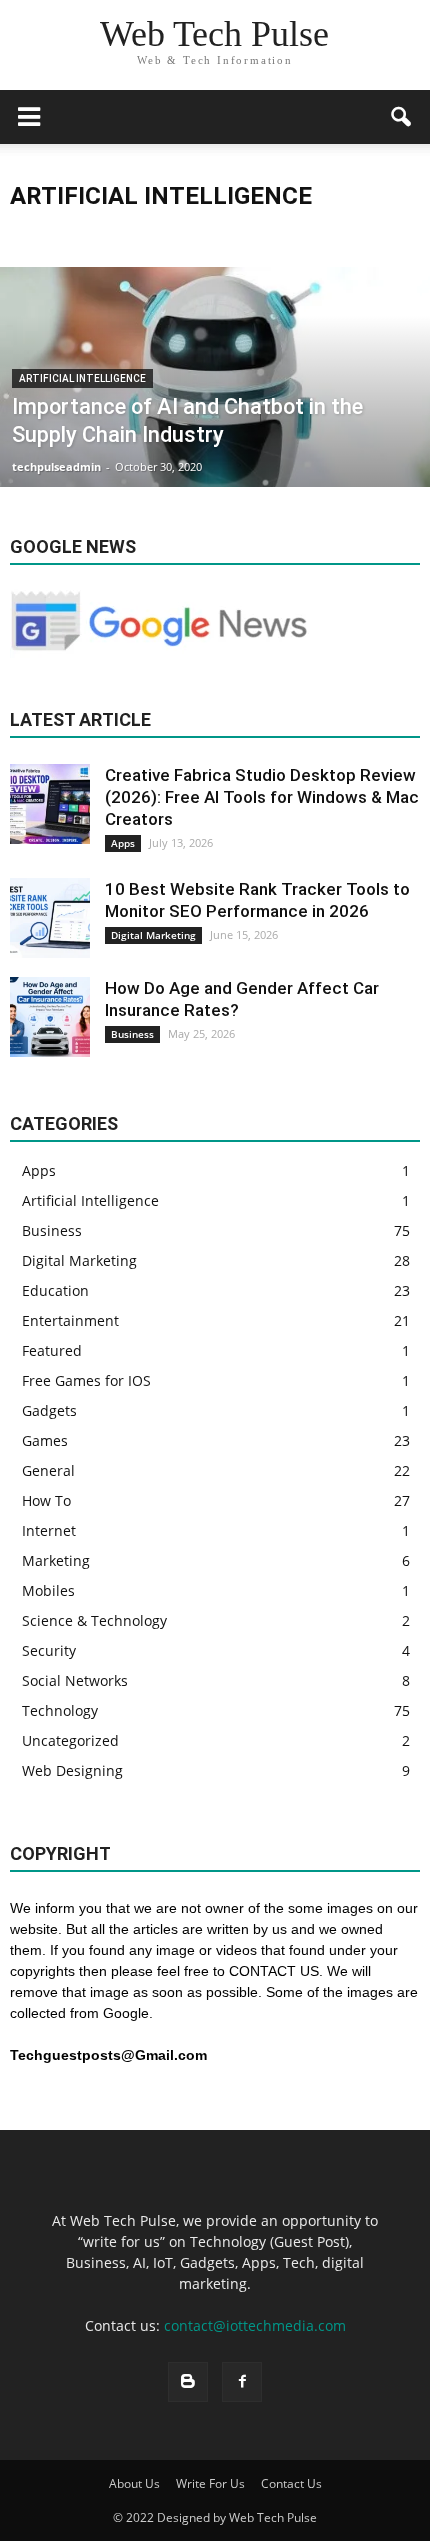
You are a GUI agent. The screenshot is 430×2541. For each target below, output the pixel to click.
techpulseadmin (56, 466)
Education (55, 1290)
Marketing (56, 1560)
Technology (60, 1710)
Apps (31, 235)
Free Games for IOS (86, 1380)
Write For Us (210, 2483)
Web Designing (72, 1770)
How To (46, 1500)
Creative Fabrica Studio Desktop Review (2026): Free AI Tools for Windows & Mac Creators (262, 797)
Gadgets (49, 1410)
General (48, 1470)
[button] (402, 117)
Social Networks (75, 1680)
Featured (52, 1350)
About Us (134, 2483)
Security (49, 1650)
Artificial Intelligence (117, 235)
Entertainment (70, 1320)
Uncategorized (70, 1740)
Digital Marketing (153, 935)
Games (45, 1440)
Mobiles (48, 1590)
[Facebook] (242, 2382)
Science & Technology (94, 1620)
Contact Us (291, 2483)
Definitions (284, 235)
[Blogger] (188, 2382)
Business (212, 235)
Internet (49, 1530)
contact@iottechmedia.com (255, 2325)
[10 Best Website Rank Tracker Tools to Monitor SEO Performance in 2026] (50, 918)
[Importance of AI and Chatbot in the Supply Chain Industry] (215, 453)
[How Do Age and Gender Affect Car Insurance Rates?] (50, 1017)
